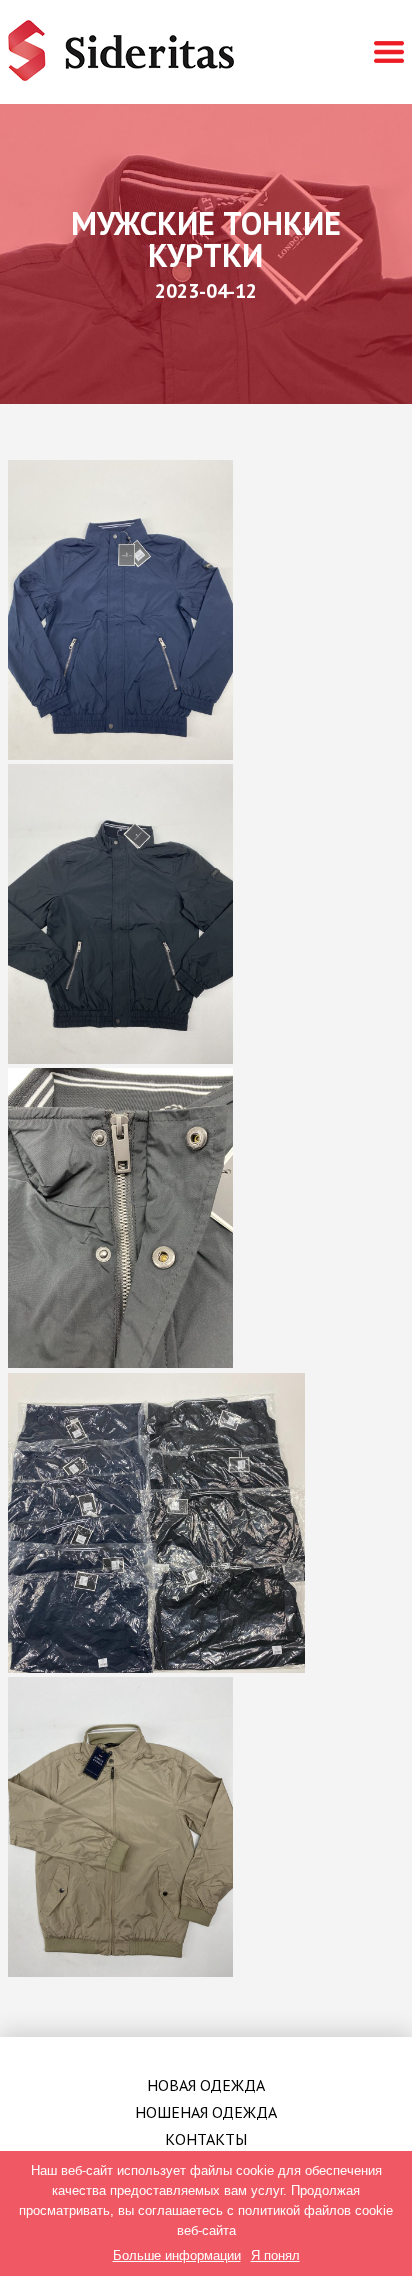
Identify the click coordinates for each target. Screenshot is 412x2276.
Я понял (275, 2255)
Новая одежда (206, 2085)
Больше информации (177, 2255)
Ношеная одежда (206, 2112)
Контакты (206, 2139)
